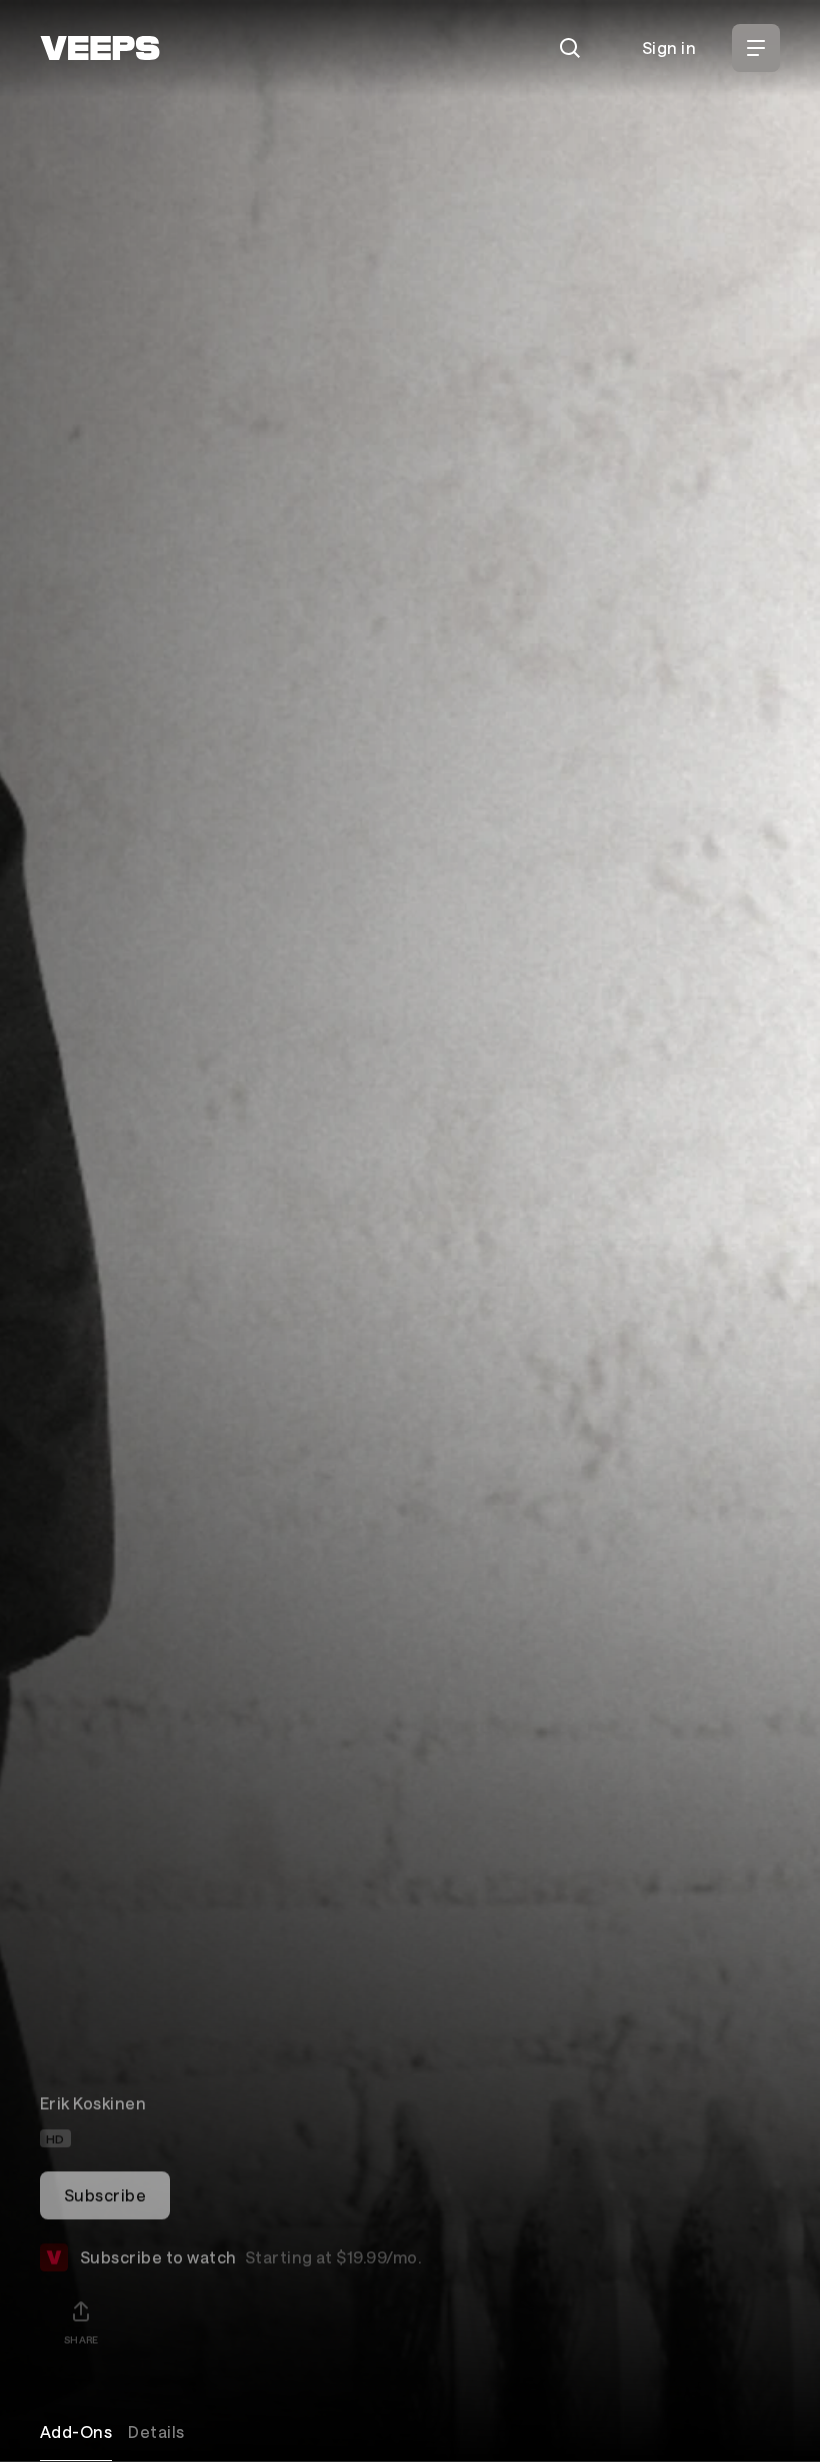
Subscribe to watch (250, 2241)
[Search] (570, 48)
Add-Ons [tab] (76, 2431)
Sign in (669, 47)
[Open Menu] (756, 48)
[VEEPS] (100, 48)
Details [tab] (156, 2431)
